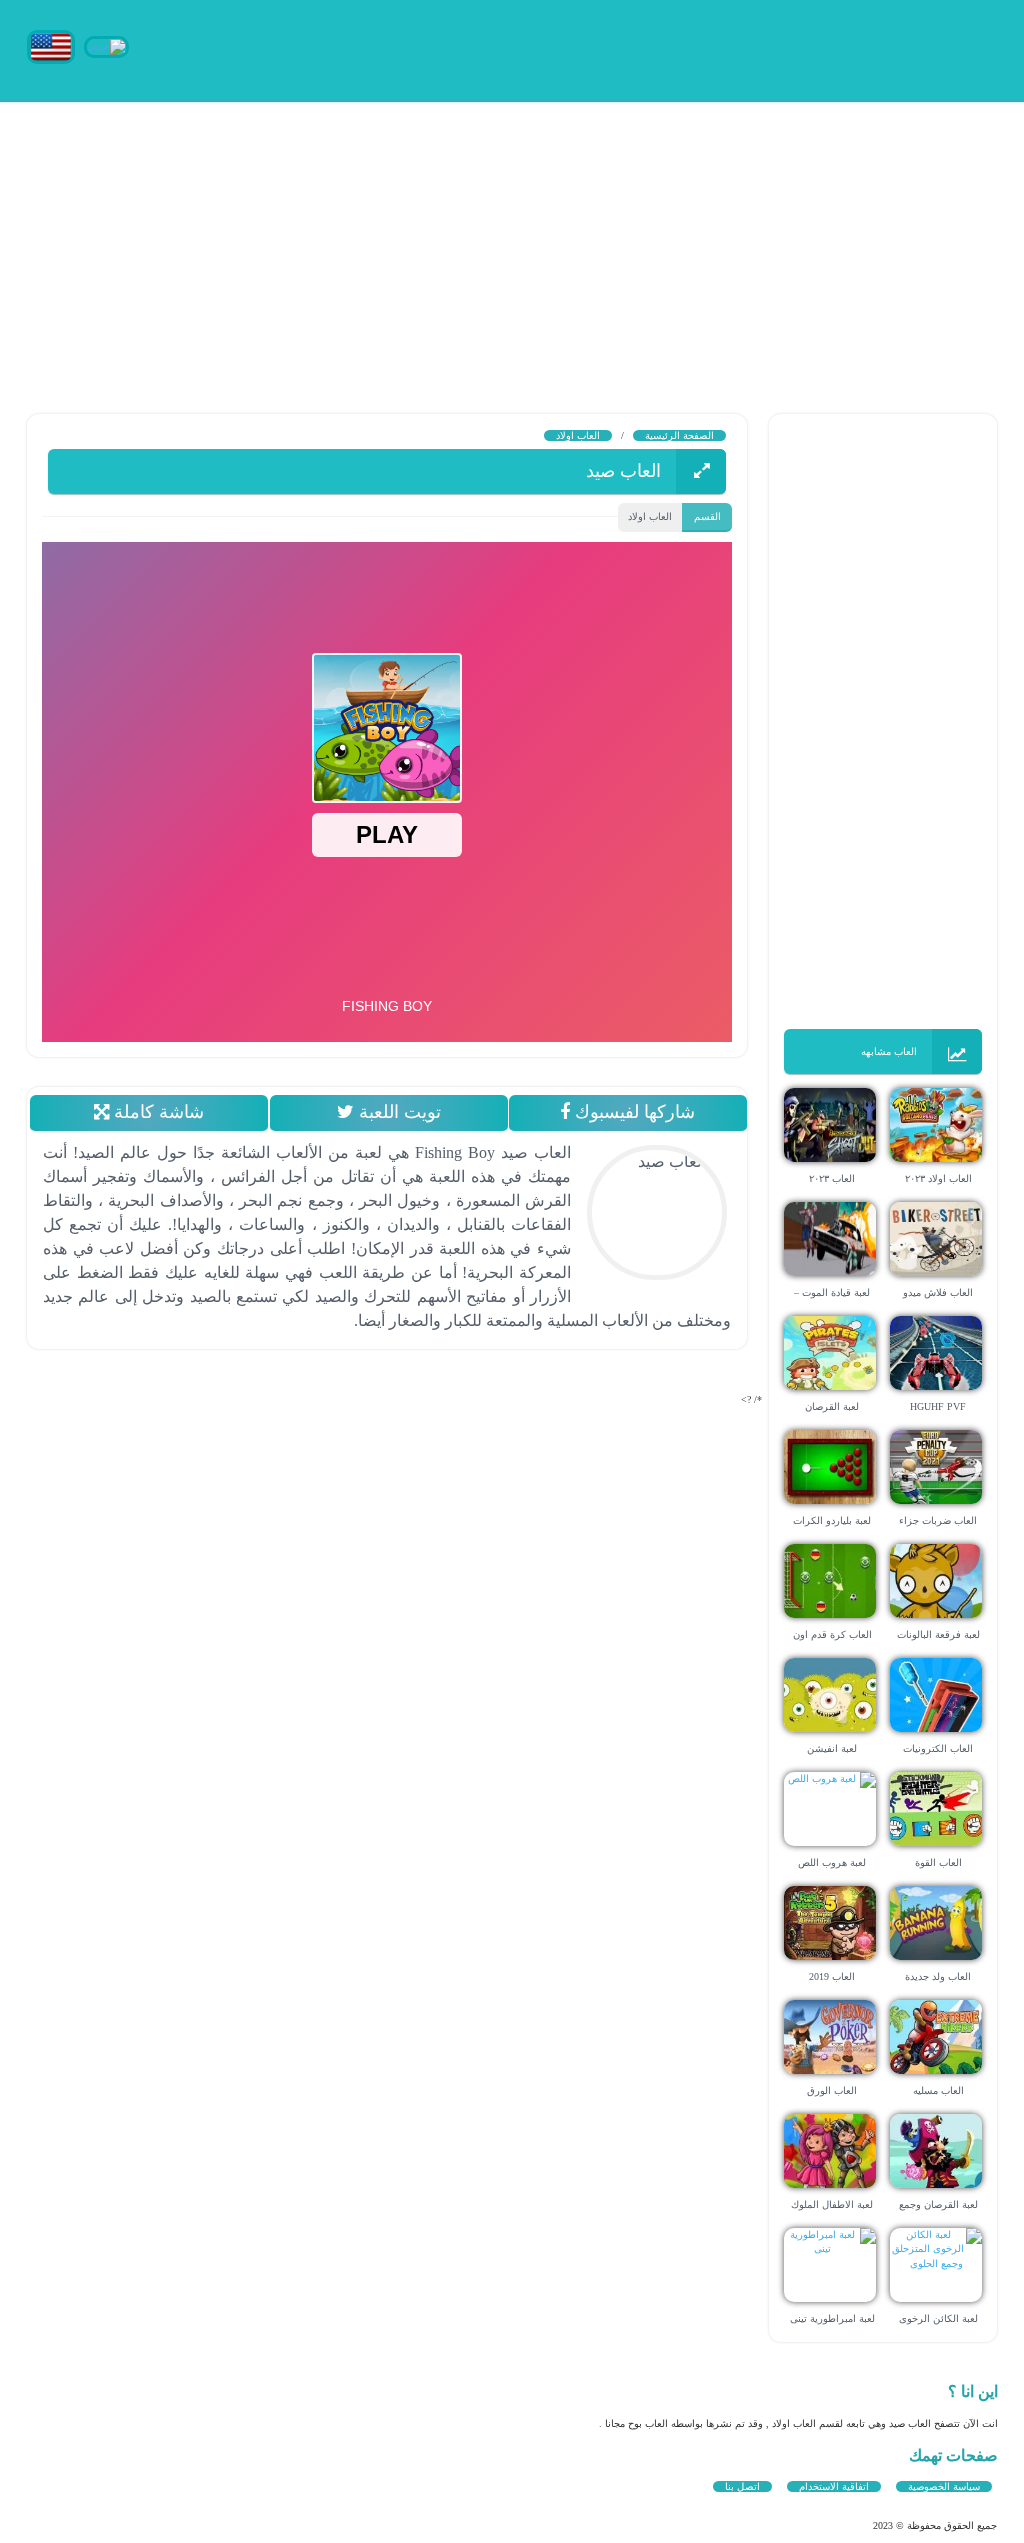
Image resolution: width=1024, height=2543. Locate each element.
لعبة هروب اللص (832, 1862)
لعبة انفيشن (832, 1748)
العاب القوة (938, 1862)
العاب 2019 (832, 1976)
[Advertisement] (512, 240)
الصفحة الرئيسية (679, 435)
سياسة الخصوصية (944, 2486)
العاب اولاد (578, 435)
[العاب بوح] (847, 47)
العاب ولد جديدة (938, 1976)
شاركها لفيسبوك (633, 1112)
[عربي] (106, 45)
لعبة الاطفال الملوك (832, 2204)
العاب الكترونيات (938, 1748)
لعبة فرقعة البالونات (938, 1634)
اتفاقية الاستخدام (834, 2486)
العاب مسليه (938, 2090)
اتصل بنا (742, 2486)
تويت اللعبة (397, 1112)
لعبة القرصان (832, 1406)
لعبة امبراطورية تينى (832, 2318)
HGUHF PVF (938, 1406)
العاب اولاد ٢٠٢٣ (938, 1178)
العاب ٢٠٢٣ (832, 1178)
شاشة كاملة (156, 1112)
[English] (51, 45)
